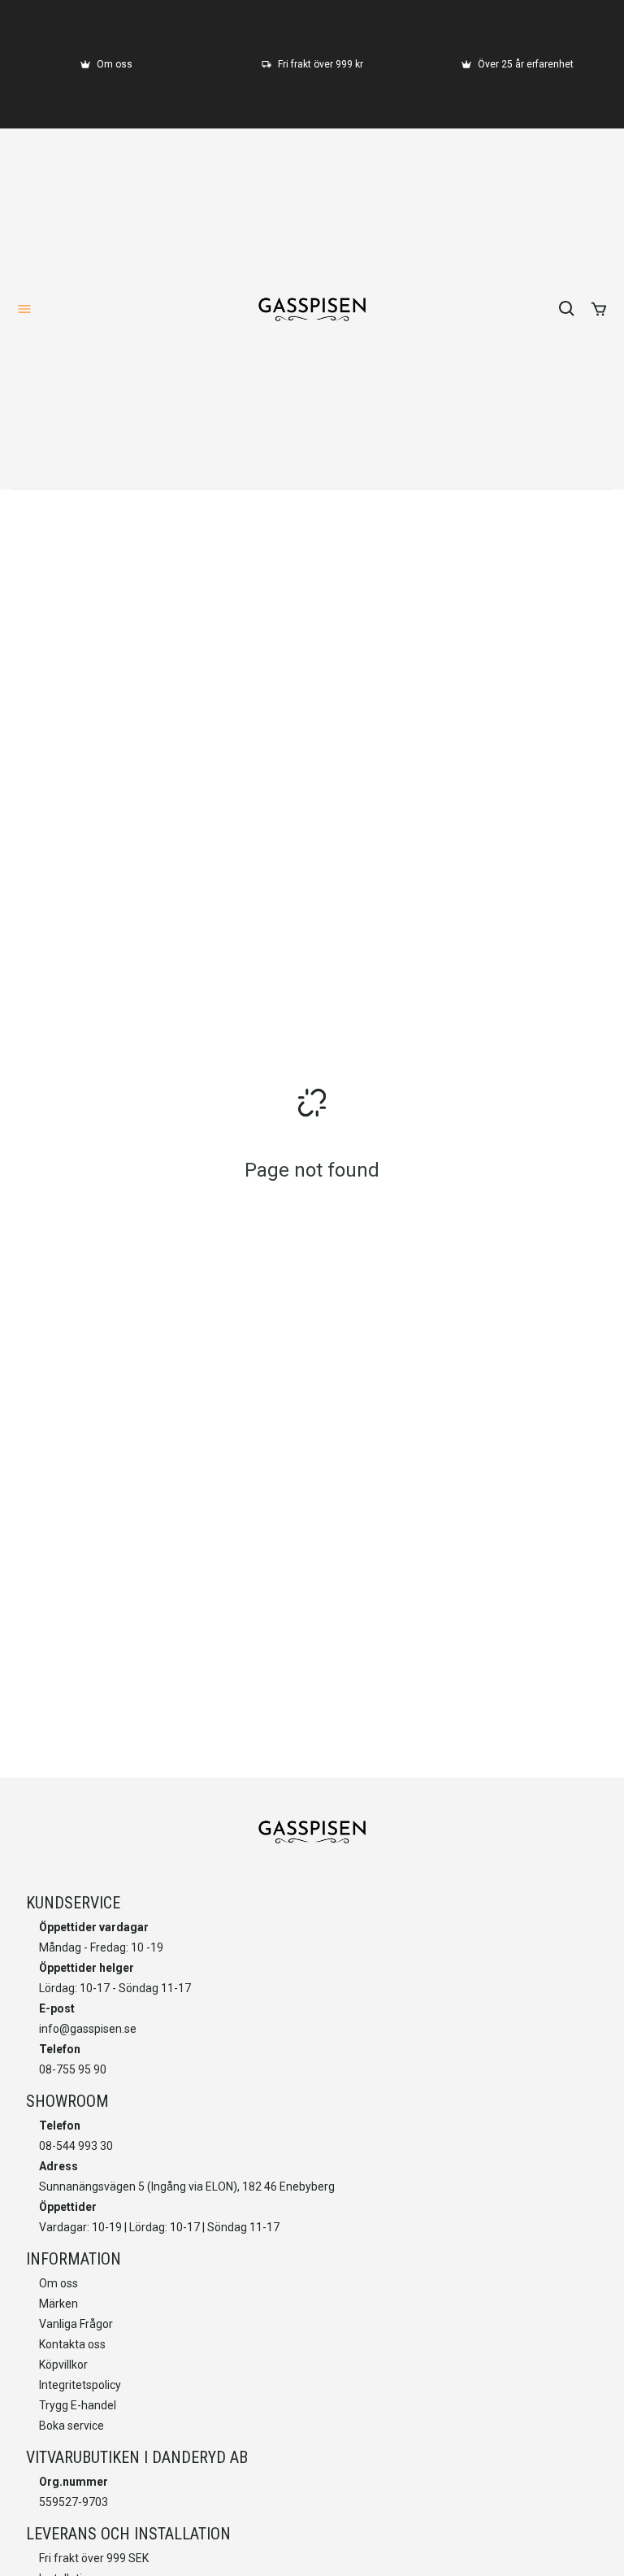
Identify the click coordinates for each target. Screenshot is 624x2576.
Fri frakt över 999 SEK (94, 2558)
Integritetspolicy (80, 2385)
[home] (312, 309)
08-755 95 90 (73, 2069)
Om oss (58, 2283)
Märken (58, 2304)
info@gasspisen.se (88, 2029)
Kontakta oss (72, 2344)
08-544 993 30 (76, 2146)
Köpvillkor (63, 2365)
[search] (567, 309)
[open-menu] (24, 309)
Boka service (71, 2426)
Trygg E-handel (78, 2405)
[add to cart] (599, 309)
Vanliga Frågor (76, 2324)
